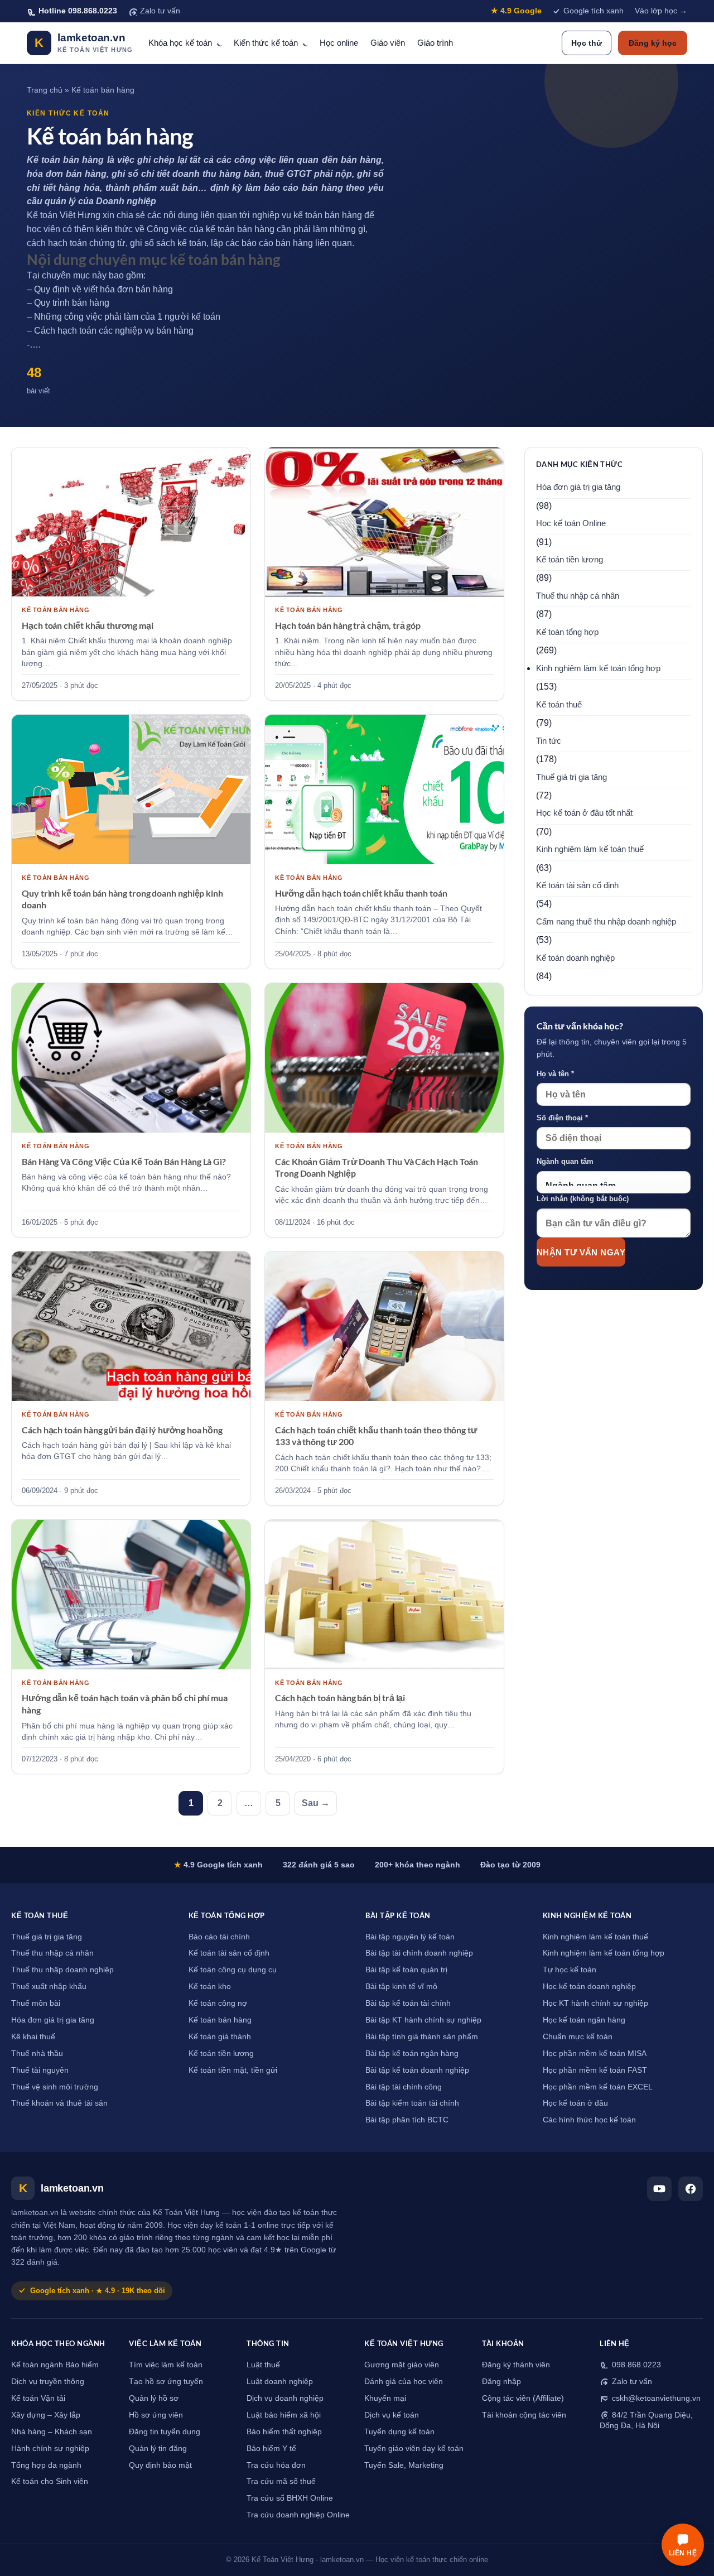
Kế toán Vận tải (38, 2398)
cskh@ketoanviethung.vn (655, 2398)
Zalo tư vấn (160, 11)
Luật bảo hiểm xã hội (284, 2415)
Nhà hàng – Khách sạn (52, 2432)
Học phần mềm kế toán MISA (595, 2053)
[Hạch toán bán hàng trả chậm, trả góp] (384, 522)
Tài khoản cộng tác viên (524, 2415)
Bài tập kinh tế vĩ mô (401, 1987)
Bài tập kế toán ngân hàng (412, 2053)
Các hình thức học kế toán (589, 2120)
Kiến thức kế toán (266, 43)
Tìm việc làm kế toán (166, 2365)
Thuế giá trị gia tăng (571, 777)
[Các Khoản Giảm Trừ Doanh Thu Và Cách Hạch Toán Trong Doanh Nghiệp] (384, 1058)
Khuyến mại (385, 2398)
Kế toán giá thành (220, 2037)
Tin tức (549, 741)
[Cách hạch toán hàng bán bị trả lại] (384, 1595)
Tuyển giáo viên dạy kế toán (414, 2449)
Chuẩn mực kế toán (578, 2037)
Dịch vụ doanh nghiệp (285, 2398)
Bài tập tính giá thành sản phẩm (422, 2037)
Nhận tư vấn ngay (581, 1252)
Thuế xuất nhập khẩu (49, 1987)
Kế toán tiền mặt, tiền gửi (233, 2070)
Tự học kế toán (570, 1970)
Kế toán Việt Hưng (64, 215)
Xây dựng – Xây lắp (46, 2415)
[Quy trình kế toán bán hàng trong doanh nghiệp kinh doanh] (131, 789)
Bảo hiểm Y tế (271, 2449)
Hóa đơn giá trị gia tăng (578, 487)
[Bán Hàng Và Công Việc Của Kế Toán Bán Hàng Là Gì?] (131, 1058)
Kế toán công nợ (218, 2003)
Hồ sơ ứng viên (156, 2415)
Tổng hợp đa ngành (46, 2465)
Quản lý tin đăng (158, 2449)
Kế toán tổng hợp (567, 632)
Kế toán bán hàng (220, 2020)
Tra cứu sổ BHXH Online (290, 2498)
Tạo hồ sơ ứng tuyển (166, 2382)
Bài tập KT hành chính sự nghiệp (423, 2020)
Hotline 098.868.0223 (78, 11)
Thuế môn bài (36, 2003)
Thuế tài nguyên (40, 2070)
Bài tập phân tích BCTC (407, 2120)
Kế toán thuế (559, 705)
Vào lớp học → (661, 11)
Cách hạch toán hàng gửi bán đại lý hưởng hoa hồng (122, 1430)
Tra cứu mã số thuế (281, 2481)
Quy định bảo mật (160, 2465)
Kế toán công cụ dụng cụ (233, 1970)
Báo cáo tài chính (219, 1937)
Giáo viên (388, 43)
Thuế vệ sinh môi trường (55, 2087)
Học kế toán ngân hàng (584, 2020)
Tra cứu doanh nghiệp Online (298, 2515)
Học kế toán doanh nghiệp (589, 1987)
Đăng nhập (501, 2382)
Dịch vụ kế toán (392, 2415)
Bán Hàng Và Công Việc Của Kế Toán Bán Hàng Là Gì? (124, 1161)
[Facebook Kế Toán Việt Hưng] (691, 2189)
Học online (339, 43)
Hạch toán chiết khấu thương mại (88, 625)
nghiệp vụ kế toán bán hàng (307, 215)
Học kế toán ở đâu (575, 2103)
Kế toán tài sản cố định (577, 885)
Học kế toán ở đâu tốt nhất (584, 813)
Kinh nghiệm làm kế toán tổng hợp (598, 668)
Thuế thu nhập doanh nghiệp (62, 1970)
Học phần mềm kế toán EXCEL (598, 2087)
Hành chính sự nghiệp (50, 2449)
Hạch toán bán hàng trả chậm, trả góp (348, 625)
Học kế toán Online (571, 523)
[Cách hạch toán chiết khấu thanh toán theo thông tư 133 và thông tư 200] (384, 1326)
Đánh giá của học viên (404, 2382)
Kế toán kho (210, 1987)
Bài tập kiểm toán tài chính (412, 2103)
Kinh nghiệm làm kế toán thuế (590, 849)
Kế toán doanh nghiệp (575, 958)
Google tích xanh (594, 11)
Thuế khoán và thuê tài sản (59, 2103)
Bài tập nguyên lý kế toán (410, 1937)
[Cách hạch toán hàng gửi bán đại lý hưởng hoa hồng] (131, 1326)
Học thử (587, 43)
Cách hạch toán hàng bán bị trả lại (340, 1698)
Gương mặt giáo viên (402, 2365)
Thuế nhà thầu (37, 2053)
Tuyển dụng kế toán (399, 2432)
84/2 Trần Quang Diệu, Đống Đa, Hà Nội (646, 2420)
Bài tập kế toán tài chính (408, 2003)
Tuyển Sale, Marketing (404, 2465)
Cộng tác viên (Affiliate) (523, 2398)
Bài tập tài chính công (404, 2087)
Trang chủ (45, 90)
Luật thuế (263, 2365)
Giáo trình (435, 43)
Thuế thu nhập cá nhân (578, 596)
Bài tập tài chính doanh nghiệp (419, 1953)
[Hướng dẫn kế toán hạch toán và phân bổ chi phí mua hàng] (131, 1595)
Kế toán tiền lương (570, 560)
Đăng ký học (653, 43)
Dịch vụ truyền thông (48, 2382)
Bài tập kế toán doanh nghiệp (417, 2070)
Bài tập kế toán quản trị (406, 1970)
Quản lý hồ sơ (154, 2398)
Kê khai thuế (33, 2037)
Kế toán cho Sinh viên (50, 2481)
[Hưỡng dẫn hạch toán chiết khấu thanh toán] (384, 789)
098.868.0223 (635, 2365)
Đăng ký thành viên (516, 2365)
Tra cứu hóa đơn (276, 2465)
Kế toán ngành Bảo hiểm (55, 2365)
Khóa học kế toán (180, 43)
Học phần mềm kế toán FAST (595, 2070)
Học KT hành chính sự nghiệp (595, 2003)
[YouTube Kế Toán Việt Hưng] (659, 2189)
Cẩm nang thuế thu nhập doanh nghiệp (606, 922)
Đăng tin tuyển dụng (165, 2432)
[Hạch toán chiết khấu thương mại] (131, 522)
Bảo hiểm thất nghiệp (284, 2432)
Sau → (316, 1803)
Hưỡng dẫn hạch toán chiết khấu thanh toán (361, 893)
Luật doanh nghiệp (280, 2382)
